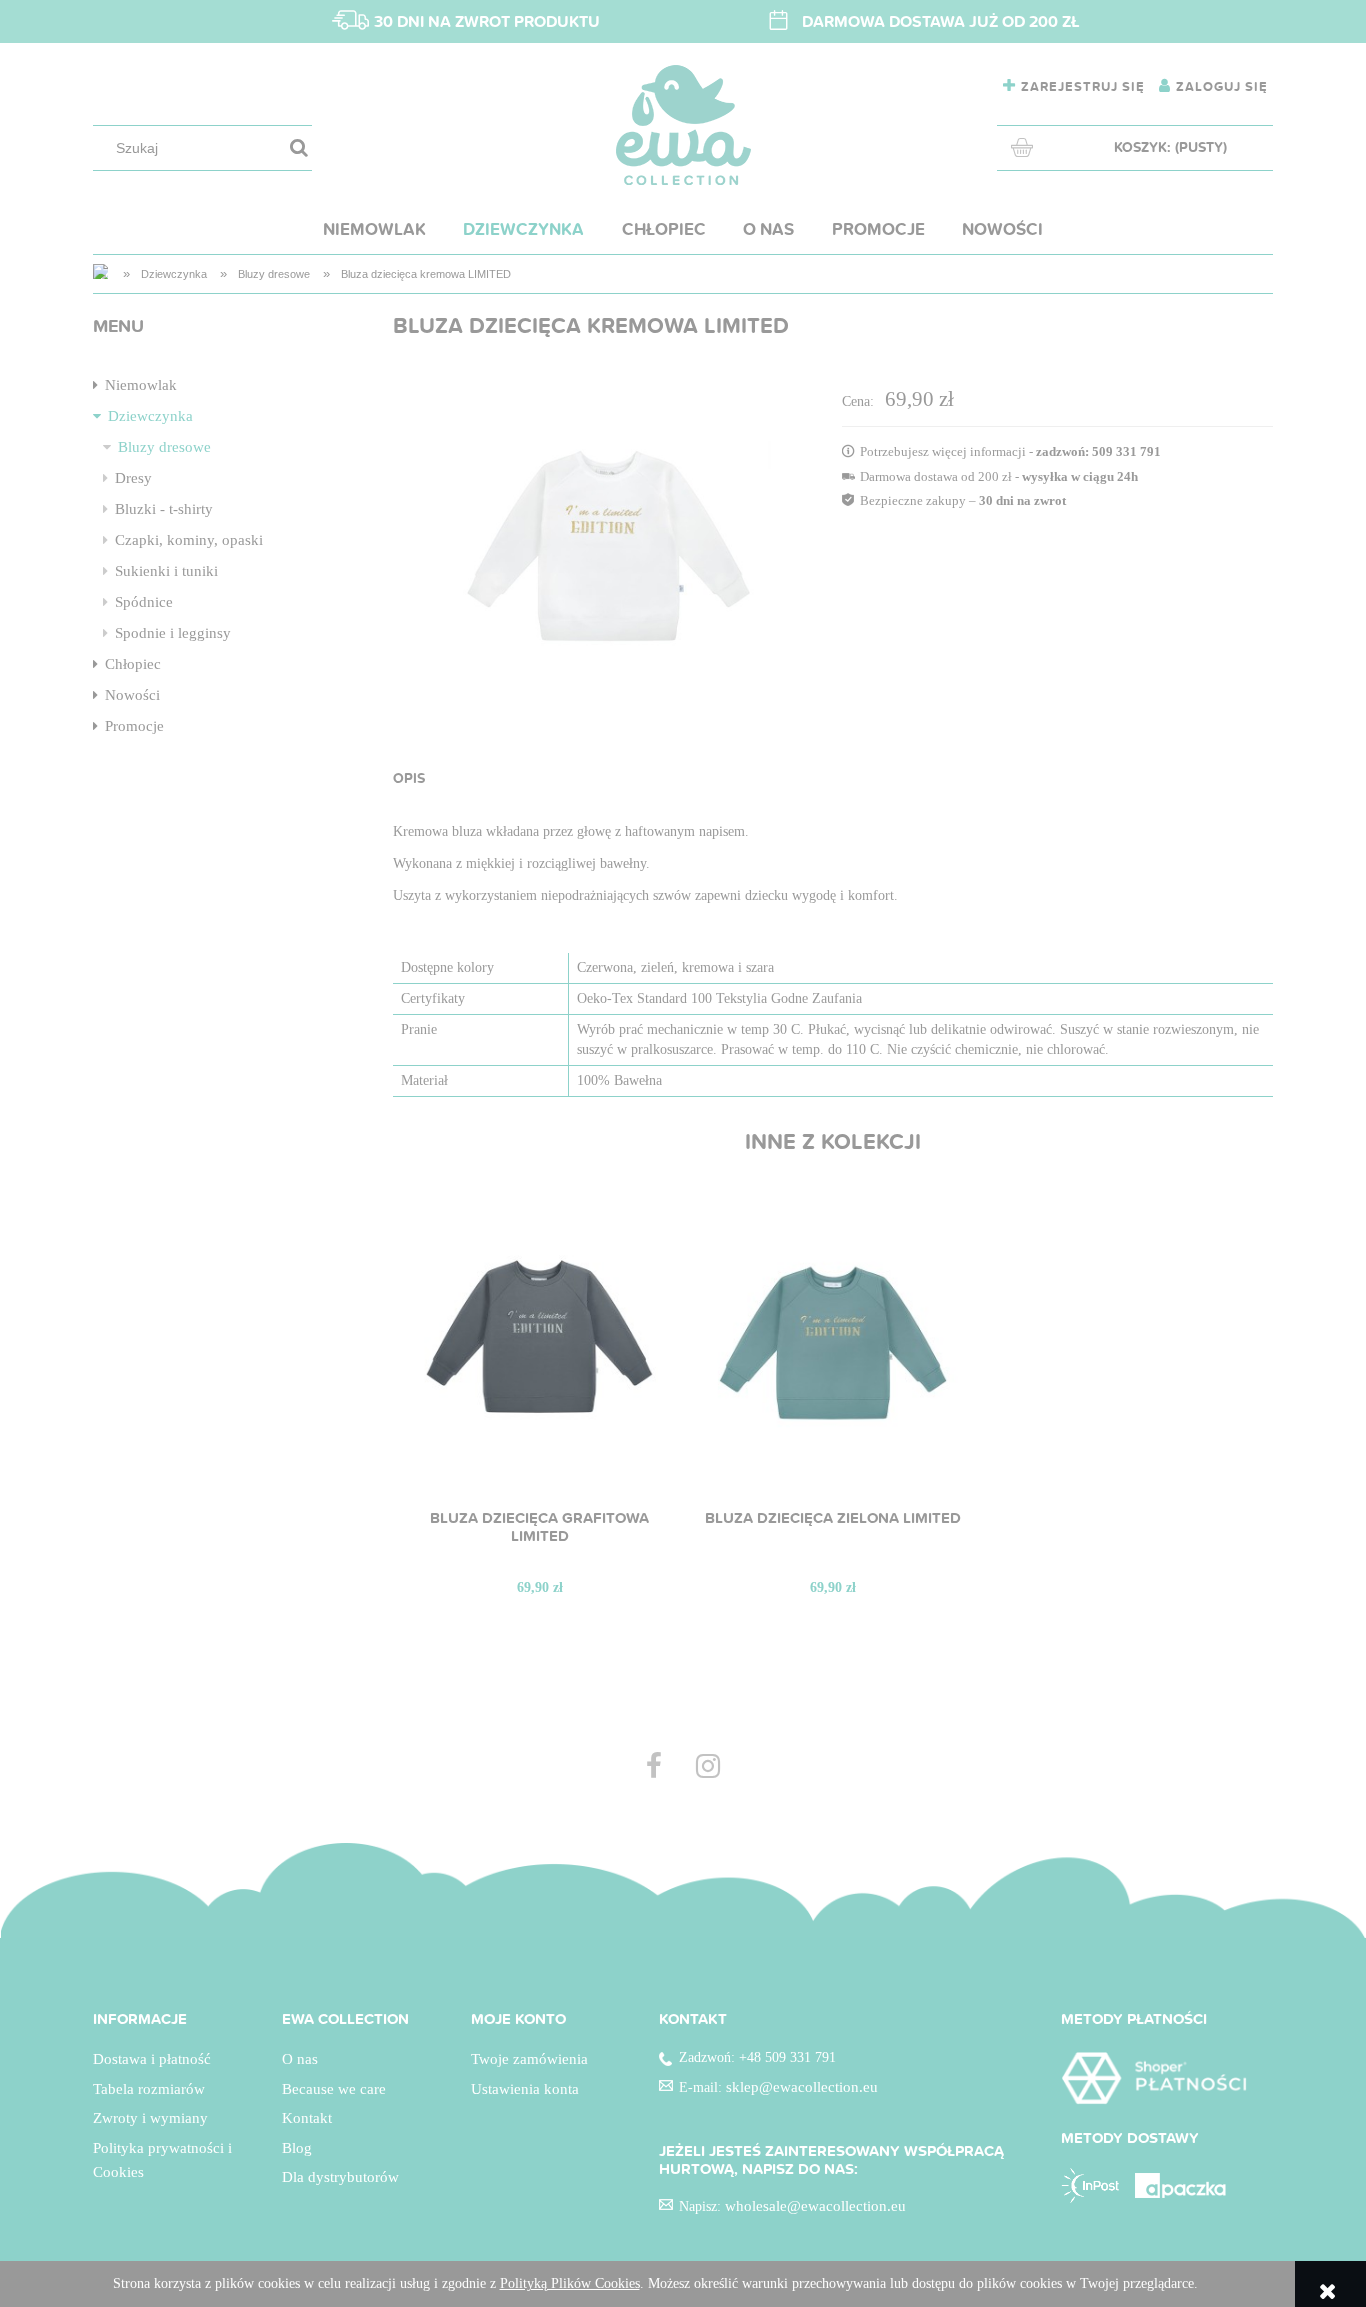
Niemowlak (141, 385)
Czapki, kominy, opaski (189, 540)
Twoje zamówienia (529, 2059)
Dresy (133, 478)
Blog (297, 2148)
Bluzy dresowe (164, 447)
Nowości (132, 695)
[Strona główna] (683, 125)
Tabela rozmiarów (149, 2089)
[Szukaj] (299, 149)
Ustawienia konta (525, 2089)
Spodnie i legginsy (173, 633)
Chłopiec (133, 664)
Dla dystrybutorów (340, 2177)
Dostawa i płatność (152, 2059)
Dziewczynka (150, 416)
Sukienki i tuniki (166, 571)
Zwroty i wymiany (150, 2118)
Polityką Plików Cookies (570, 2283)
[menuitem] (374, 229)
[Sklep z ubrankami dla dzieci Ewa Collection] (102, 273)
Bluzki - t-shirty (164, 509)
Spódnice (144, 602)
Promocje (134, 726)
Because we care (334, 2089)
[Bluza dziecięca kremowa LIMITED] (608, 544)
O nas (300, 2059)
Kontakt (307, 2118)
